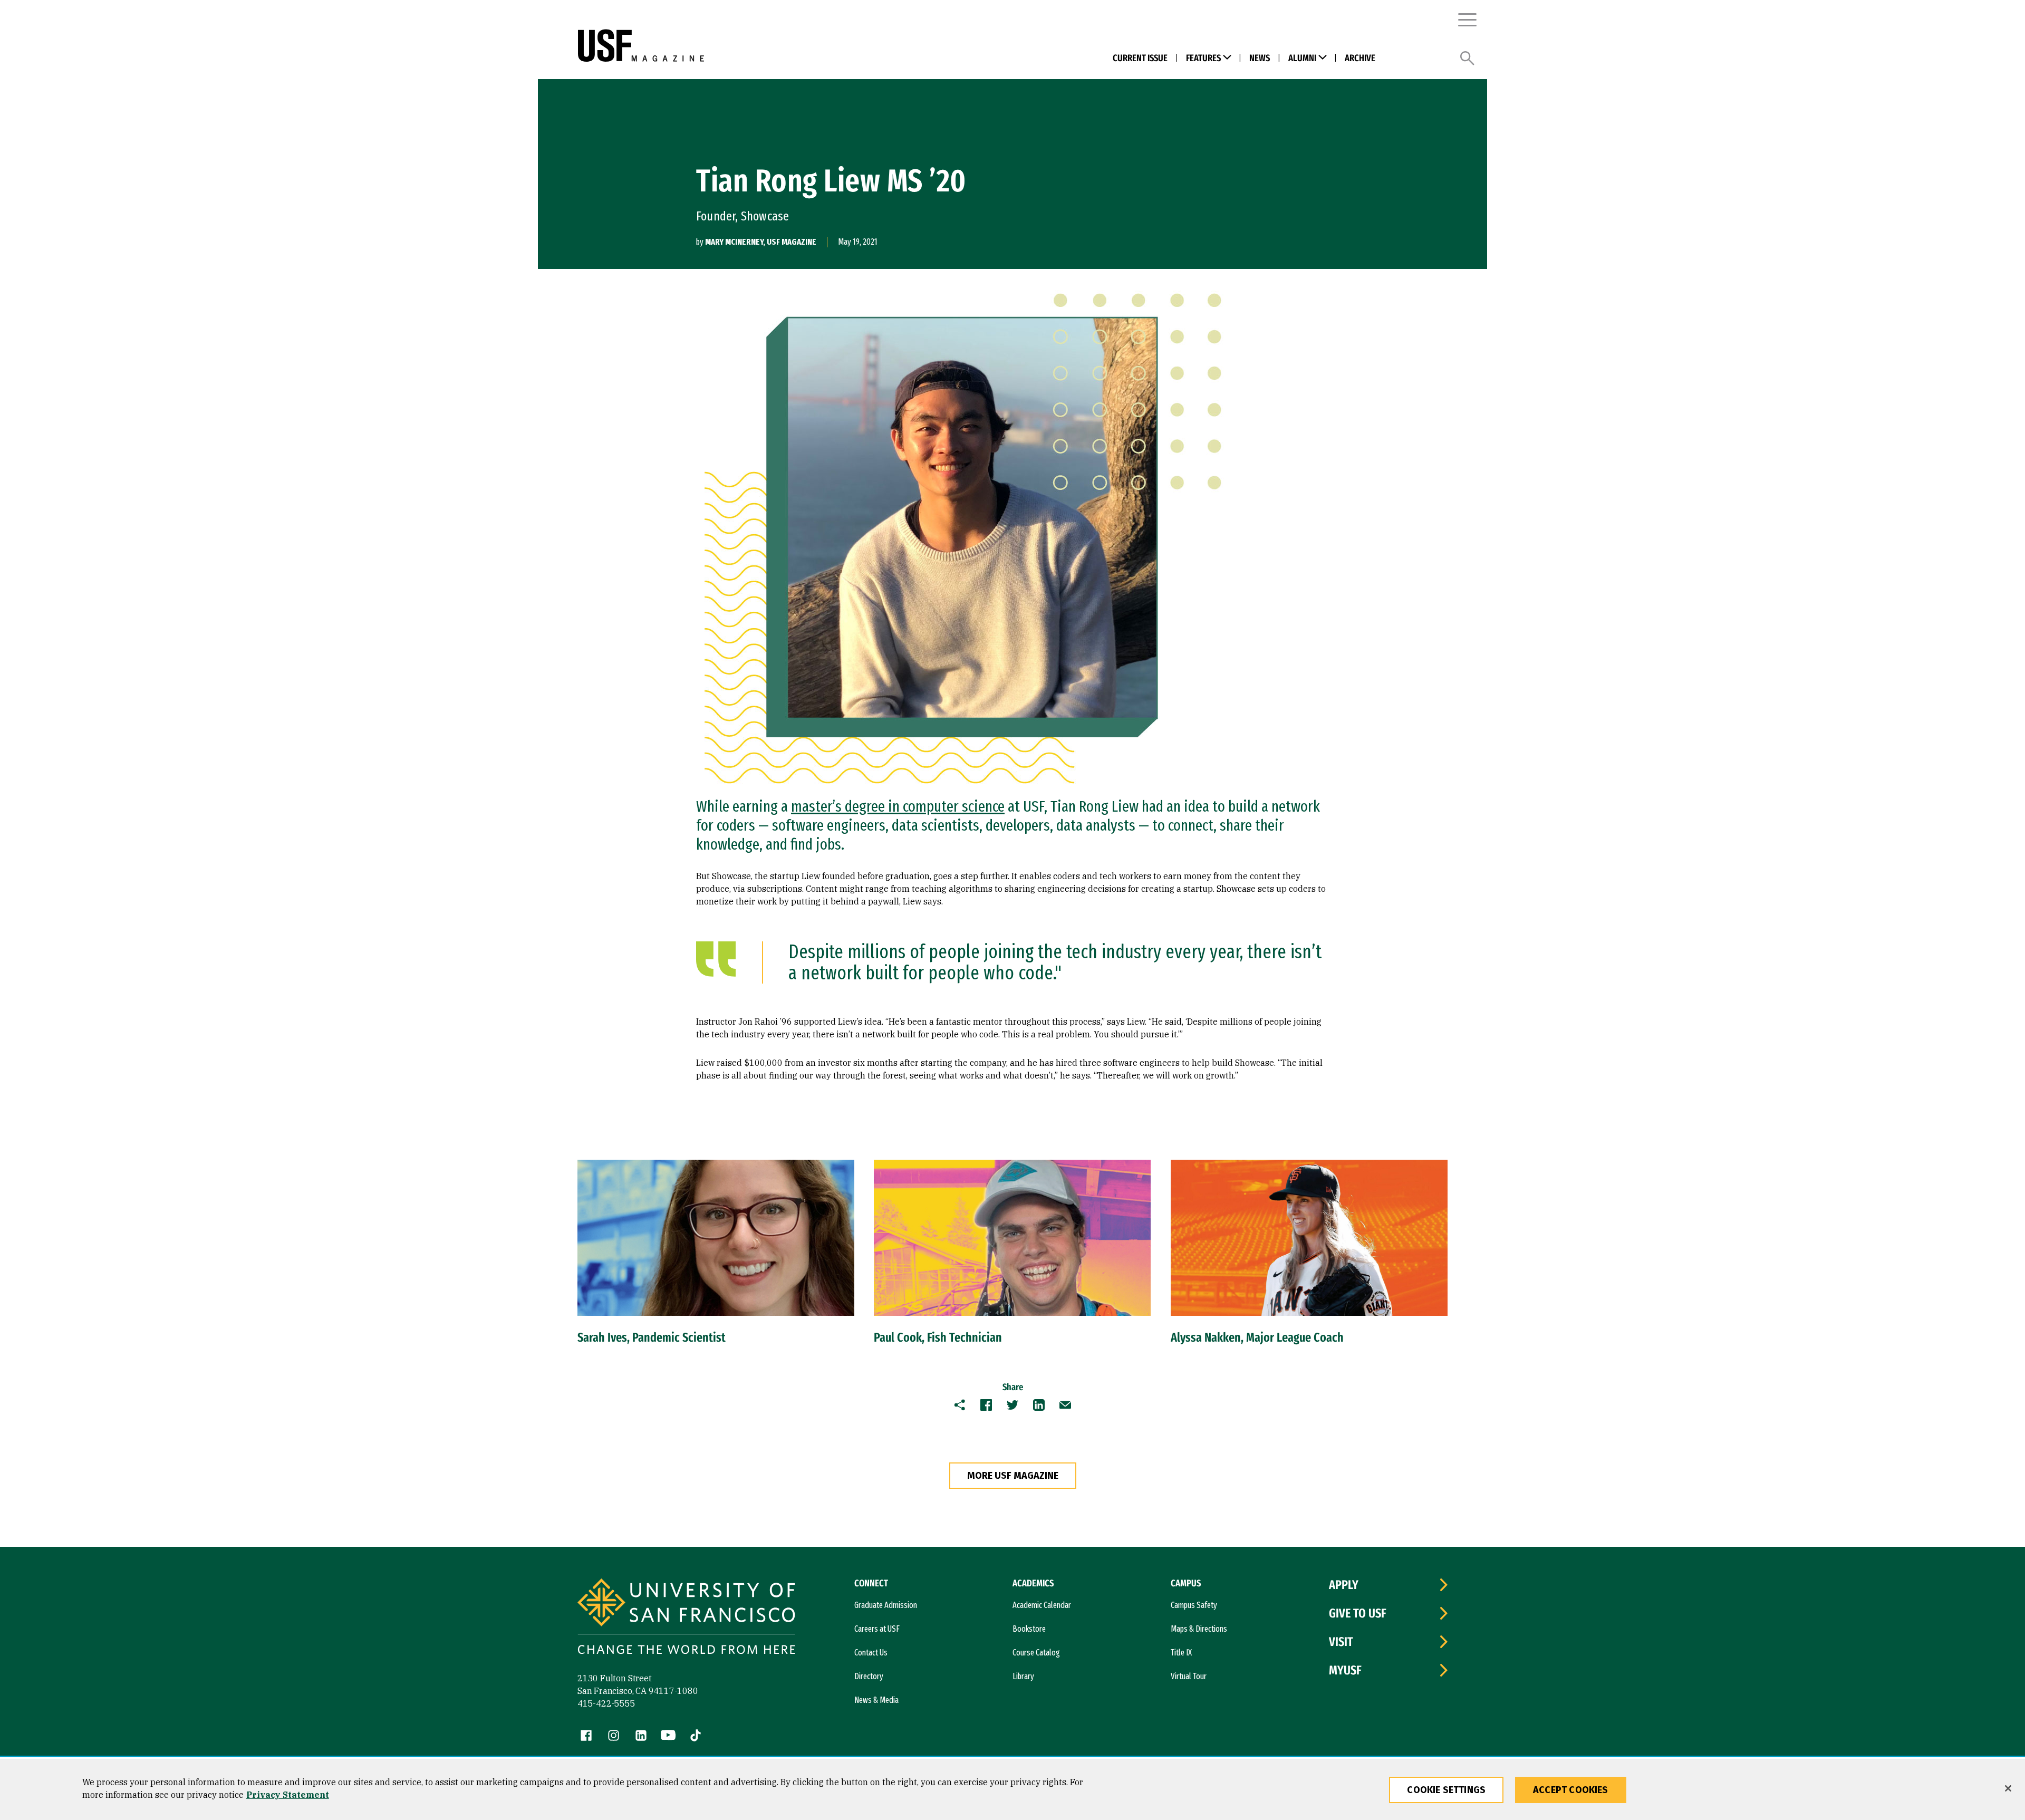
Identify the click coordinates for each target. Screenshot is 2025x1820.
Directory (869, 1676)
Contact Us (871, 1653)
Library (1023, 1676)
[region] (1012, 1789)
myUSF (1345, 1670)
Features (1203, 58)
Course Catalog (1036, 1653)
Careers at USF (877, 1629)
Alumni (1302, 58)
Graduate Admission (886, 1605)
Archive (1360, 58)
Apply (1344, 1585)
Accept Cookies (1571, 1790)
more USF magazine (1013, 1476)
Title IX (1181, 1653)
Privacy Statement (288, 1795)
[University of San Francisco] (755, 46)
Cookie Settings (1446, 1790)
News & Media (876, 1700)
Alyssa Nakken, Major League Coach (1257, 1337)
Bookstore (1029, 1629)
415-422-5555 (606, 1703)
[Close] (2008, 1788)
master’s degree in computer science (898, 806)
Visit (1341, 1642)
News (1260, 58)
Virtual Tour (1189, 1676)
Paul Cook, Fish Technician (938, 1337)
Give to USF (1358, 1613)
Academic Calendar (1042, 1605)
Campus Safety (1194, 1605)
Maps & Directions (1199, 1629)
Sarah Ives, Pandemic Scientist (652, 1337)
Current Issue (1140, 58)
